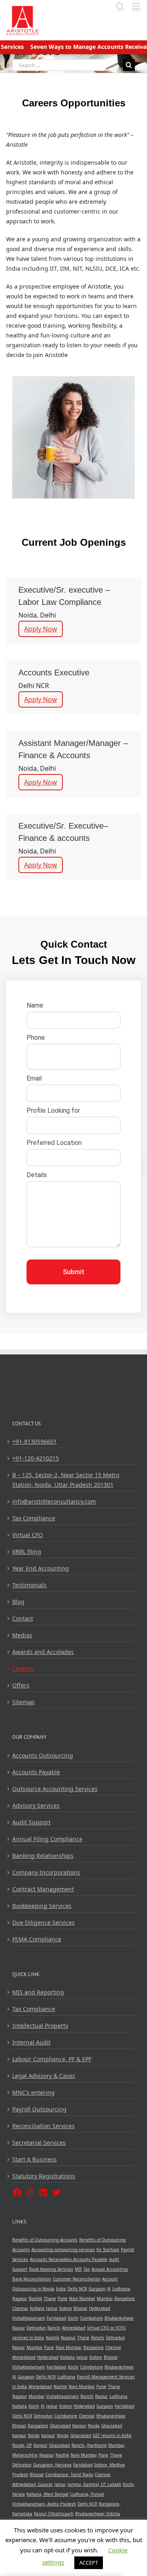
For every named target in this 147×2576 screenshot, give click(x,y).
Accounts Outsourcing (43, 1755)
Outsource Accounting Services (55, 1789)
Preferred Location (54, 1143)
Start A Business (35, 2159)
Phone (36, 1038)
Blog (18, 1602)
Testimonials (29, 1585)
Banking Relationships (43, 1856)
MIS (78, 2269)
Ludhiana (121, 2289)
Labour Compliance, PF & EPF (52, 2059)
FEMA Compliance (37, 1939)
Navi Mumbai (82, 2298)
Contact (23, 1618)
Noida (94, 2426)
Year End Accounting (41, 1568)
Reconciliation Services (43, 2126)
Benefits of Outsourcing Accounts (45, 2240)
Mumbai (105, 2298)
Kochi (73, 2318)
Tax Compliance (34, 1518)
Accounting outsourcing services (63, 2250)
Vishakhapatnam (29, 2318)
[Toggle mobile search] (120, 6)
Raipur (19, 2328)
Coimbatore (91, 2318)
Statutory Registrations (44, 2176)
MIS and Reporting (38, 1992)
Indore (66, 2308)
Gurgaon (97, 2289)
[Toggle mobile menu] (137, 6)
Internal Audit (31, 2042)
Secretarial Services (39, 2143)
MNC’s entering (33, 2092)
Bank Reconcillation (32, 2279)
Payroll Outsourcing (39, 2109)
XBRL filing (27, 1552)
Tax (87, 2269)
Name (35, 1005)
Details (37, 1175)
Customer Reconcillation (77, 2279)
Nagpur (20, 2298)
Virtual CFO (28, 1535)
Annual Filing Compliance (47, 1839)
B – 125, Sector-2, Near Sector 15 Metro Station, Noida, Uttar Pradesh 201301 (66, 1480)
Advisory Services (36, 1805)
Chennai (20, 2308)
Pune (62, 2298)
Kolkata (37, 2308)
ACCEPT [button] (89, 2563)
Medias (22, 1635)
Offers (21, 1685)
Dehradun (36, 2328)
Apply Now (41, 629)
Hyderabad (100, 2308)
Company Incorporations (46, 1872)
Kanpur (79, 2426)
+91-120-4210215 (36, 1458)
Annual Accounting (110, 2269)
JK (109, 2289)
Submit (74, 1272)
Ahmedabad (74, 2328)
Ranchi (54, 2328)
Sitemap (23, 1702)
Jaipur (52, 2308)
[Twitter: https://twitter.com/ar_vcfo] (56, 2192)
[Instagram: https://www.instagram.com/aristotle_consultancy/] (30, 2192)
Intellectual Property (40, 2026)
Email (34, 1078)
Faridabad (56, 2318)
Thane (50, 2298)
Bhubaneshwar (119, 2318)
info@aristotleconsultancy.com (54, 1501)
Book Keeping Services (51, 2269)
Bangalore (125, 2298)
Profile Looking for (53, 1110)
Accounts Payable (36, 1772)
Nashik (35, 2298)
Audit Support (31, 1822)
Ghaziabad (60, 2426)
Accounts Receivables (51, 2259)
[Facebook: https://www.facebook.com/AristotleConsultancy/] (17, 2192)
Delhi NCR (77, 2289)
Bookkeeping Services (42, 1906)
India (61, 2289)
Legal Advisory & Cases (44, 2076)
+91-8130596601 (35, 1441)
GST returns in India (112, 2435)
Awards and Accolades (43, 1652)
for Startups (108, 2250)
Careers (23, 1668)
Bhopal (80, 2308)
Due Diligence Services (43, 1922)
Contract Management (43, 1889)
